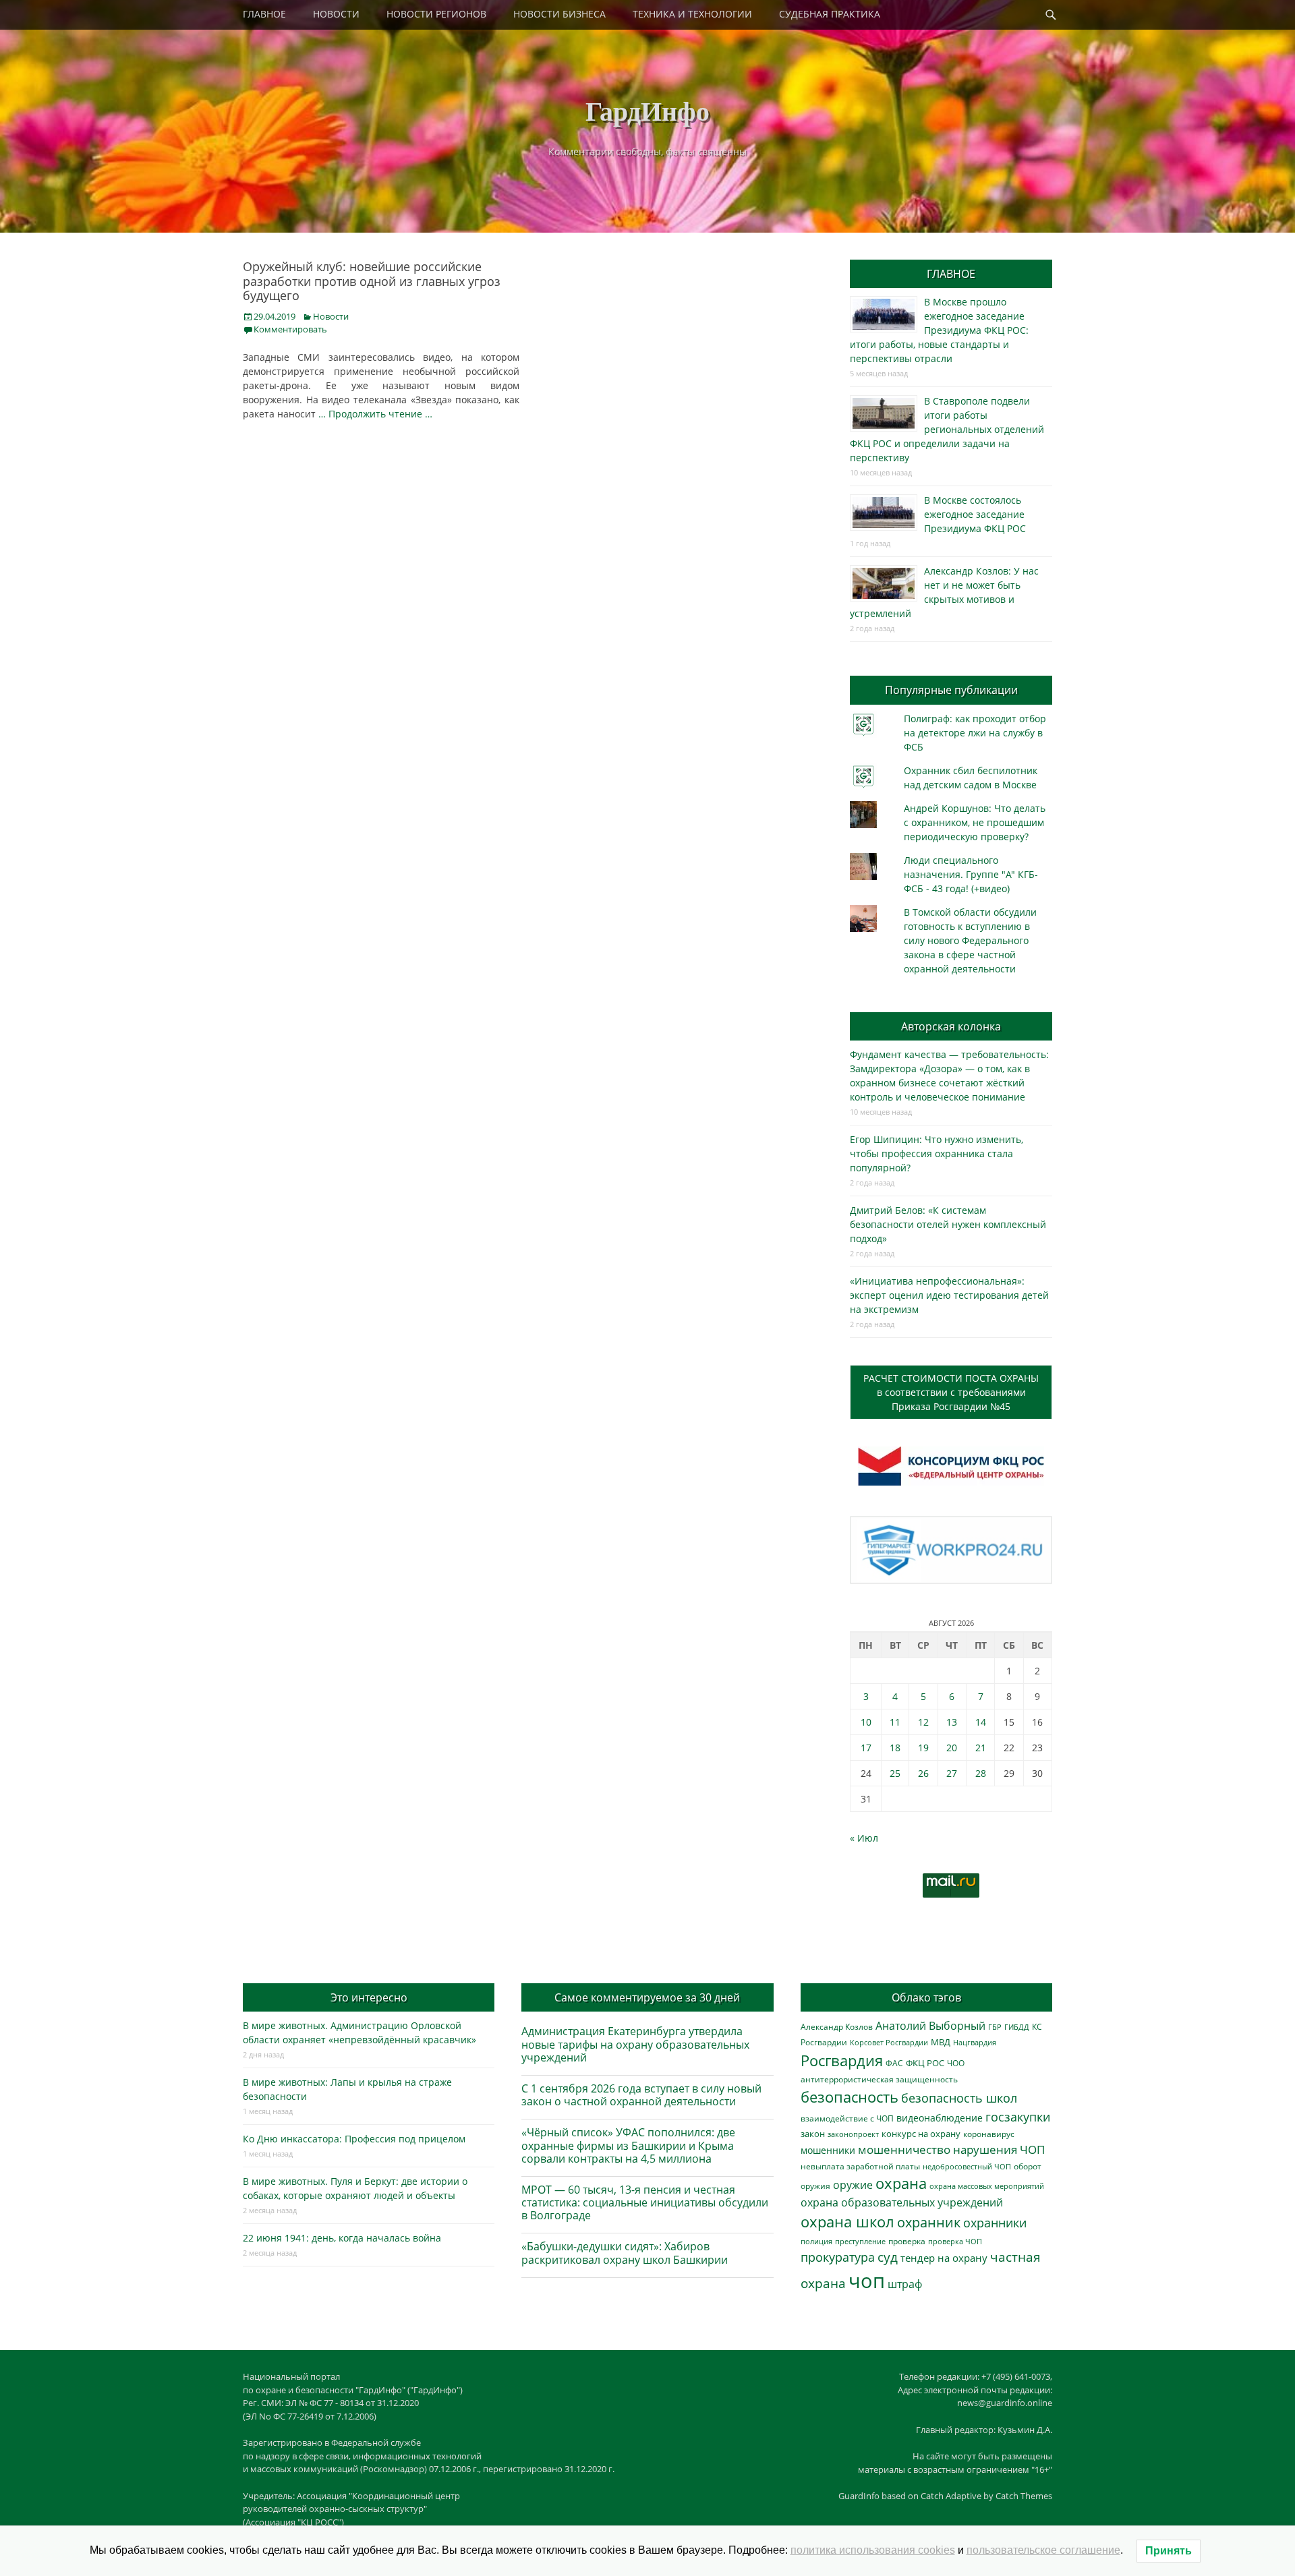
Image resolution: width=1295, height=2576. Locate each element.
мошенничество (904, 2149)
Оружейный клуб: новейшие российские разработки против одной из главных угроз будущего (372, 281)
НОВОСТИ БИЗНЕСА (559, 14)
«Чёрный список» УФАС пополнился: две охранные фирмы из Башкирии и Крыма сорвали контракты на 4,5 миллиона (628, 2145)
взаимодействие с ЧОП (847, 2118)
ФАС (894, 2063)
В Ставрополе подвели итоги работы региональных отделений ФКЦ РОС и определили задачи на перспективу (947, 429)
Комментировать (290, 329)
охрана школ (847, 2221)
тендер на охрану (944, 2258)
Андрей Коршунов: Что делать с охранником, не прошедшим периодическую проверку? (975, 822)
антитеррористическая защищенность (879, 2079)
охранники (995, 2223)
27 (952, 1773)
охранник (929, 2222)
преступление (860, 2241)
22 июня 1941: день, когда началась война (342, 2238)
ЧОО (956, 2063)
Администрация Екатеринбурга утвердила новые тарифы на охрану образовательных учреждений (635, 2044)
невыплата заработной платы (860, 2166)
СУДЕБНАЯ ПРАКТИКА (830, 14)
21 (981, 1748)
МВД (941, 2042)
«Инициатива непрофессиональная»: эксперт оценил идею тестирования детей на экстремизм (949, 1295)
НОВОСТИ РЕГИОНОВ (436, 14)
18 (895, 1748)
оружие (853, 2185)
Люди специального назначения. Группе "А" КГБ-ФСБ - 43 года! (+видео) (971, 874)
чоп (867, 2281)
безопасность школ (959, 2098)
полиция (816, 2241)
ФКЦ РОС (925, 2063)
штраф (905, 2284)
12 (923, 1722)
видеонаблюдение (940, 2118)
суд (888, 2257)
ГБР (995, 2027)
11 (895, 1722)
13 (952, 1722)
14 (981, 1722)
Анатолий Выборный (930, 2026)
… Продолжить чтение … (375, 414)
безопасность (850, 2097)
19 (923, 1748)
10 (866, 1722)
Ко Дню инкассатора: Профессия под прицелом (354, 2139)
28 (981, 1773)
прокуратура (838, 2257)
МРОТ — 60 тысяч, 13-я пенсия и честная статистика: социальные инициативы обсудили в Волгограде (645, 2202)
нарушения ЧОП (999, 2149)
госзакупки (1018, 2117)
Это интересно (369, 1997)
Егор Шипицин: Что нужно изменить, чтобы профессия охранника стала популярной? (937, 1153)
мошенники (828, 2150)
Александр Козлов (837, 2026)
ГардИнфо (647, 110)
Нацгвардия (975, 2042)
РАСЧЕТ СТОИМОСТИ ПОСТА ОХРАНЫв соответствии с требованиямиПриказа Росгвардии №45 (951, 1392)
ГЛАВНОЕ (264, 14)
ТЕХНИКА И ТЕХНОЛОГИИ (692, 14)
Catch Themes (1024, 2496)
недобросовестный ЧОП (967, 2166)
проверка (907, 2241)
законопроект (853, 2134)
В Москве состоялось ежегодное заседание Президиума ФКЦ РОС (975, 514)
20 (952, 1748)
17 (866, 1748)
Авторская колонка (951, 1026)
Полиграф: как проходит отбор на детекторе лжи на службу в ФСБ (975, 733)
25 (895, 1773)
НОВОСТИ (336, 14)
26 (923, 1773)
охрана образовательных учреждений (902, 2202)
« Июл (864, 1838)
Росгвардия (842, 2060)
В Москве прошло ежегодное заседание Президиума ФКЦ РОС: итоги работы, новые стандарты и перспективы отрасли (939, 330)
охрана (901, 2183)
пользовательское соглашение (1043, 2550)
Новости (331, 316)
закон (813, 2134)
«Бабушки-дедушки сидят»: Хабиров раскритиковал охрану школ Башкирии (625, 2253)
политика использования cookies (873, 2550)
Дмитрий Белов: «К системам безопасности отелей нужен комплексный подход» (948, 1224)
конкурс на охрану (921, 2134)
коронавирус (989, 2134)
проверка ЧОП (955, 2241)
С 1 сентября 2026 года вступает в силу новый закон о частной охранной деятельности (641, 2095)
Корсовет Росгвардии (889, 2043)
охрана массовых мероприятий (987, 2186)
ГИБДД (1017, 2027)
